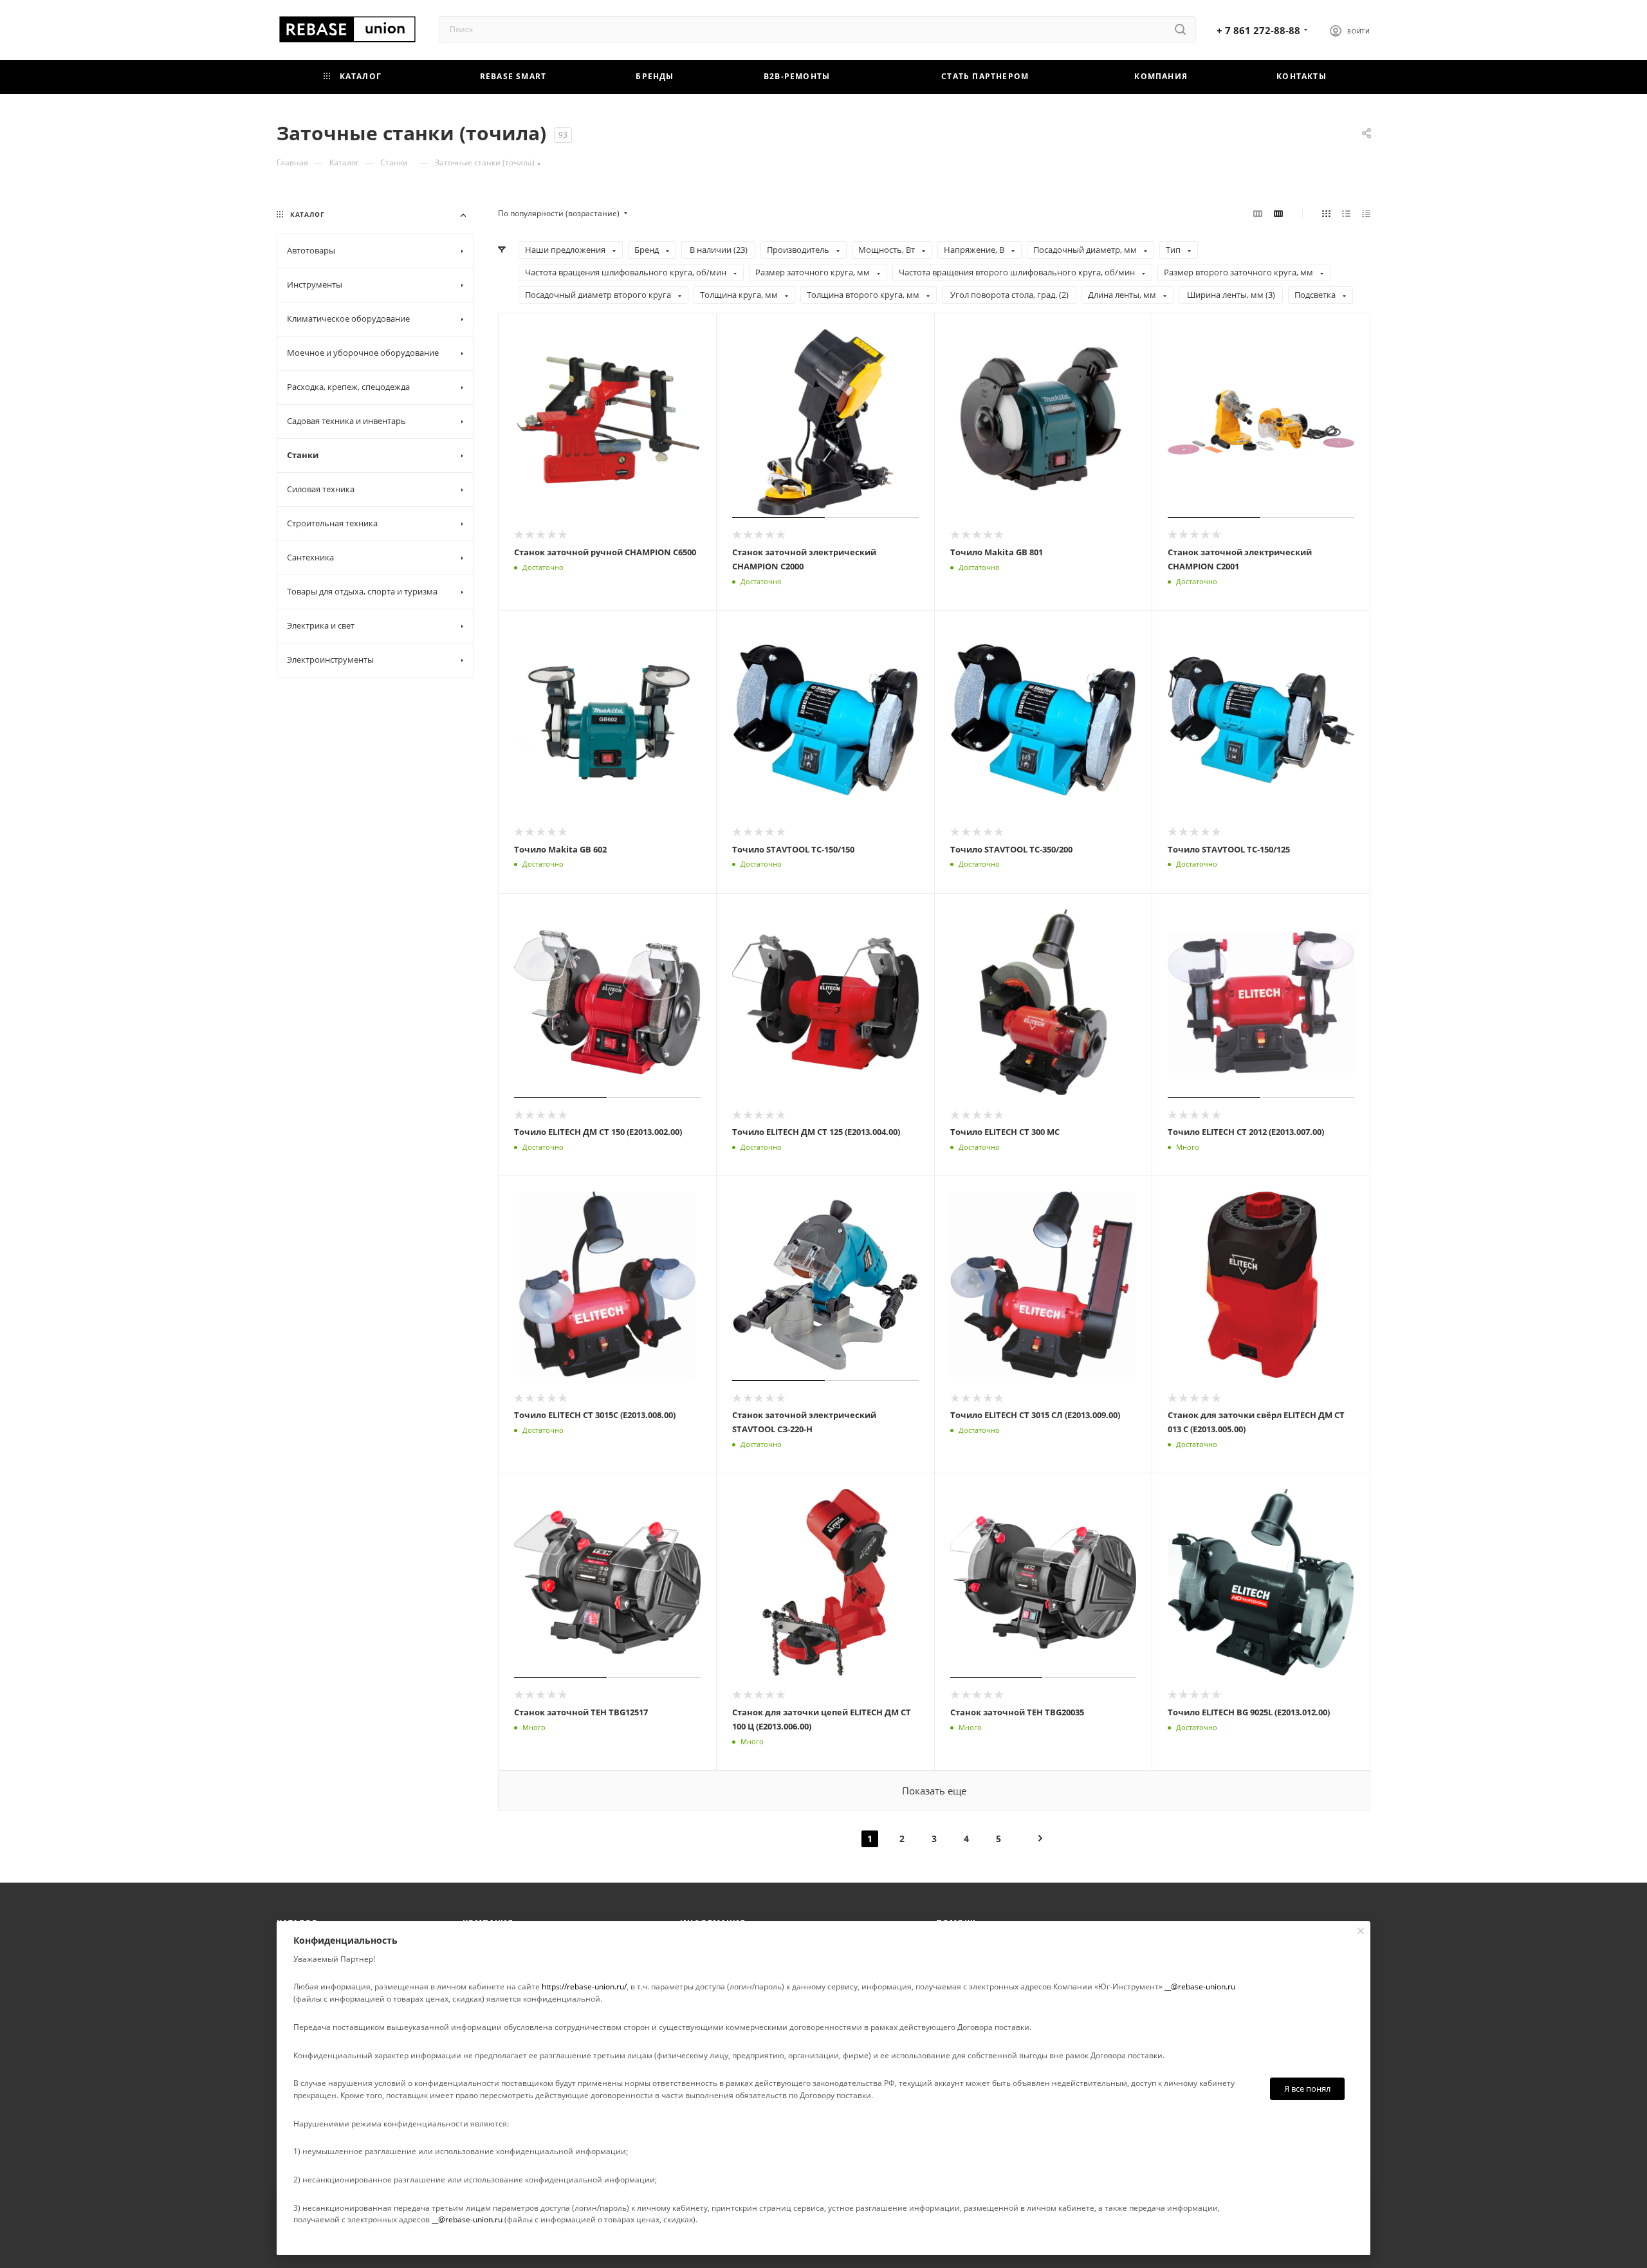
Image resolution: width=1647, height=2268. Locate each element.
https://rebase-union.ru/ (584, 1987)
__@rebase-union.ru (1200, 1987)
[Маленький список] (1258, 214)
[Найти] (1180, 30)
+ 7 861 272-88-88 (1258, 30)
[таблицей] (1366, 214)
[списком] (1346, 214)
